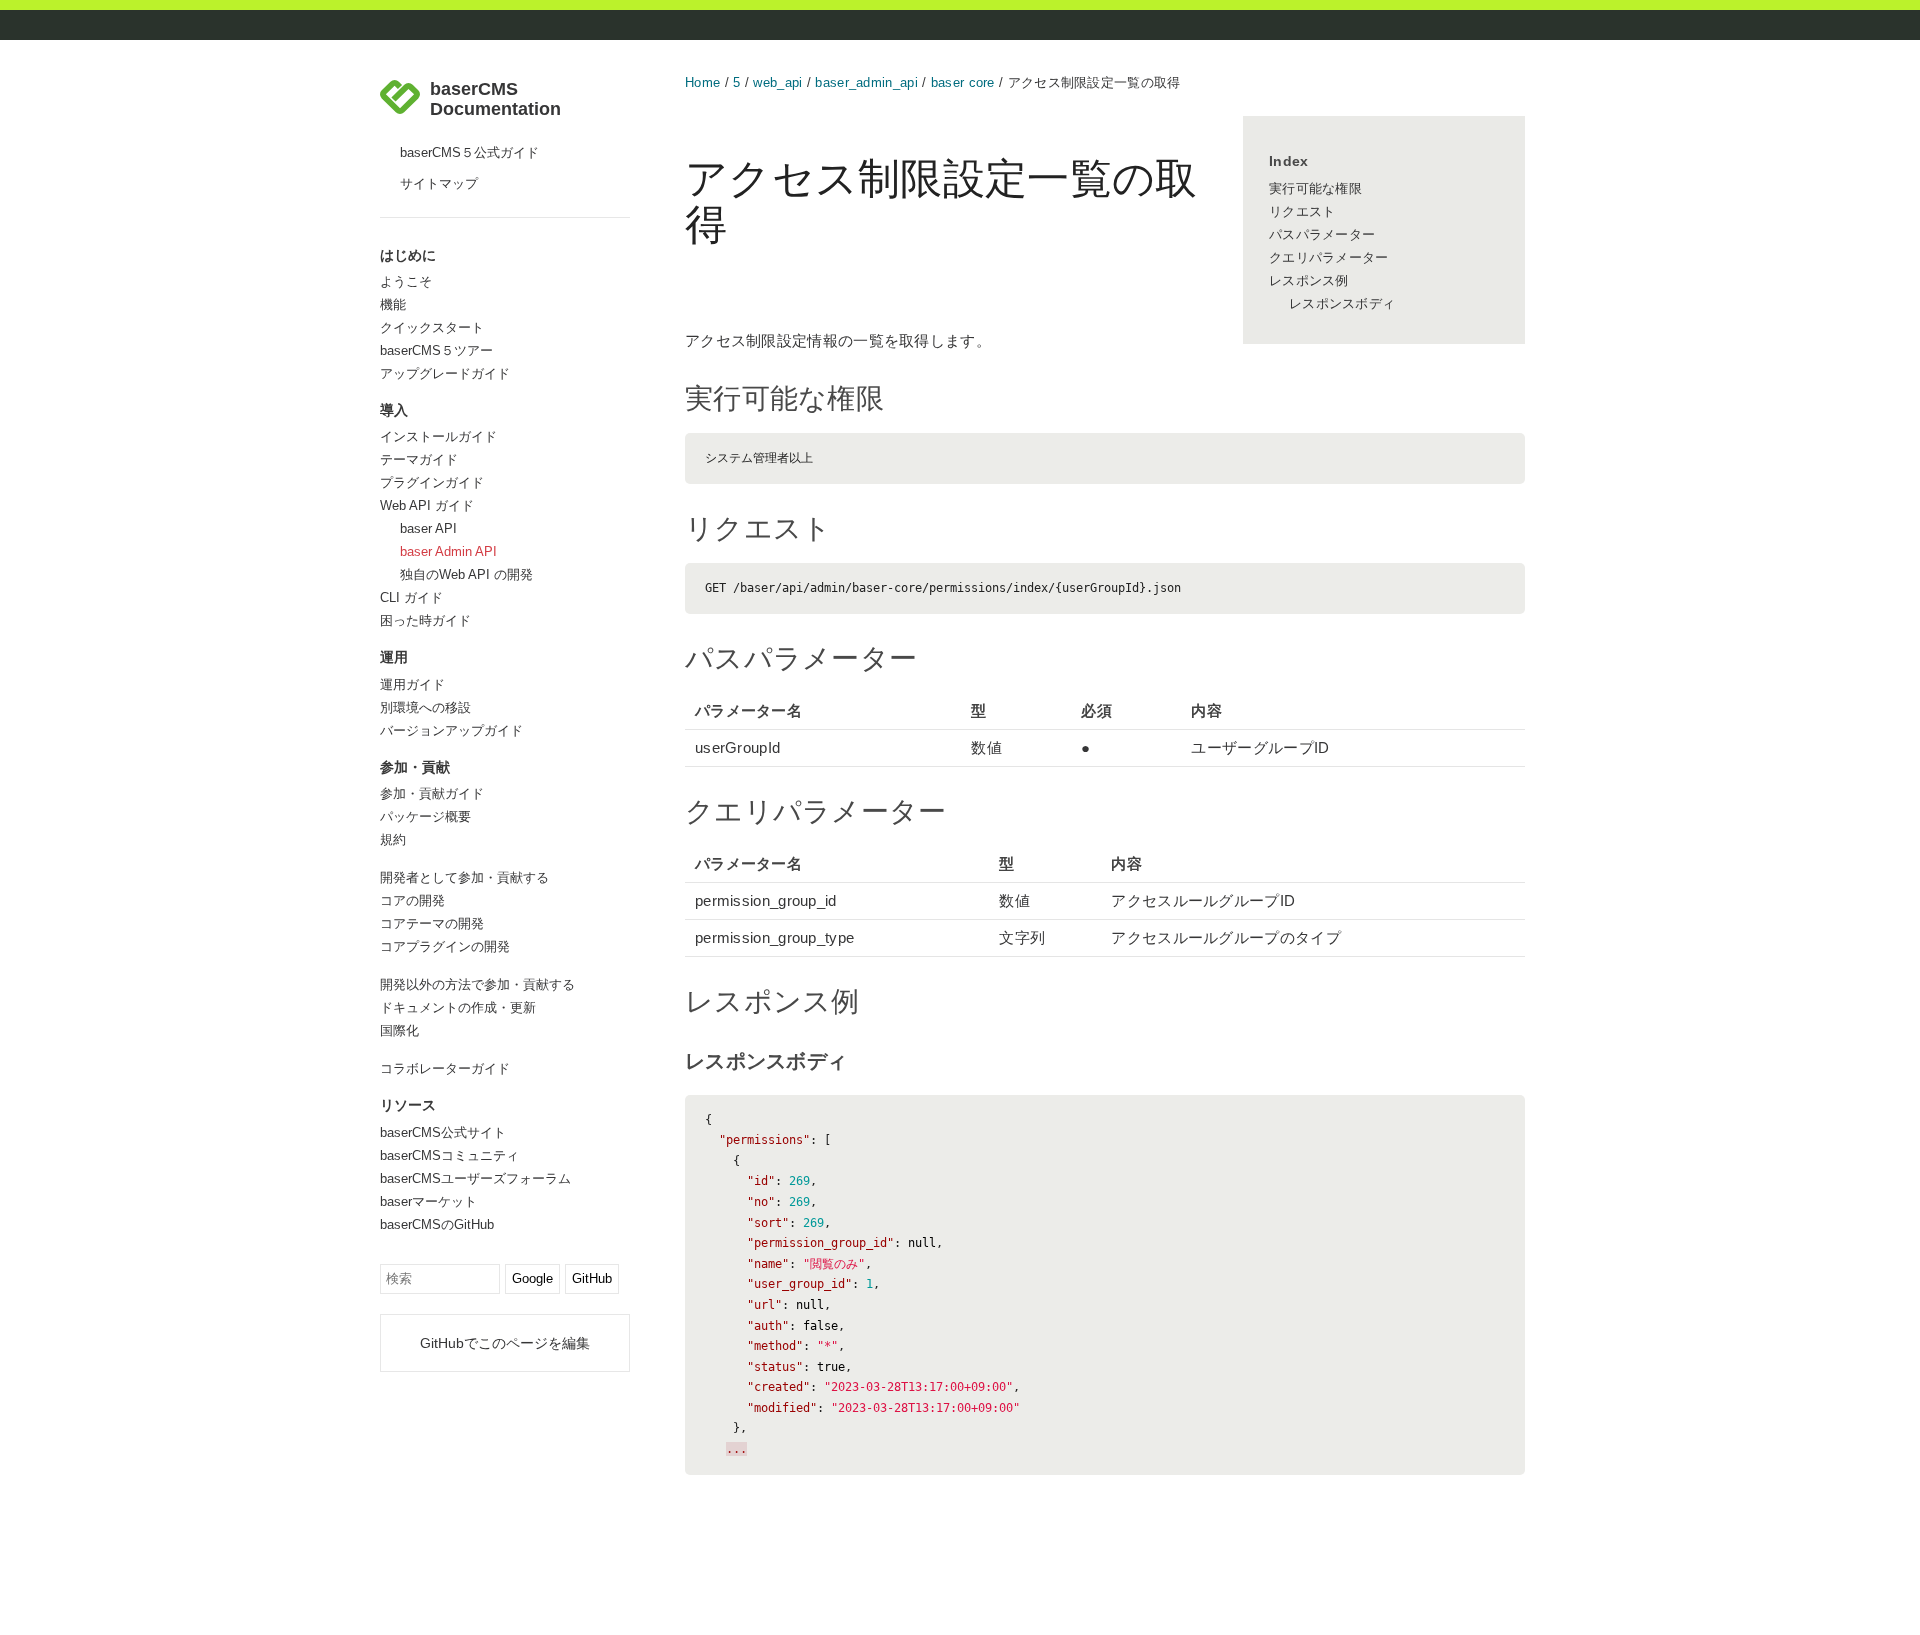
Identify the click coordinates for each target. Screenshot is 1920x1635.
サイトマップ (439, 183)
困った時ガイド (425, 620)
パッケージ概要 (425, 816)
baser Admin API (448, 551)
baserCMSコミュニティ (449, 1155)
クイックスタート (432, 327)
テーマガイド (419, 459)
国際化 (399, 1030)
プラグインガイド (432, 482)
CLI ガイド (411, 597)
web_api (777, 82)
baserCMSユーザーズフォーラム (475, 1178)
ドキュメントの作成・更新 (458, 1007)
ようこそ (406, 281)
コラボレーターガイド (445, 1068)
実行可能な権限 (1315, 188)
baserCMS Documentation (495, 99)
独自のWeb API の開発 (466, 574)
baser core (963, 82)
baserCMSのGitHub (437, 1224)
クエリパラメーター (1329, 257)
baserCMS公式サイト (443, 1132)
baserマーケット (428, 1201)
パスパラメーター (1322, 234)
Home (702, 82)
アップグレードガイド (445, 373)
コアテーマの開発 (432, 923)
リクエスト (1302, 211)
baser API (428, 528)
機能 (393, 304)
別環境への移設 (425, 707)
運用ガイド (412, 684)
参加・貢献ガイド (432, 793)
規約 (393, 839)
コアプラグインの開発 (445, 946)
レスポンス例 (1309, 280)
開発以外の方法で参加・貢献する (477, 984)
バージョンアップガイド (451, 730)
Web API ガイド (427, 505)
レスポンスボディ (1342, 303)
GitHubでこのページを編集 (505, 1343)
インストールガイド (438, 436)
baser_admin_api (866, 82)
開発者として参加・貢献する (464, 877)
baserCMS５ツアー (436, 350)
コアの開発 (412, 900)
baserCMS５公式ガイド (469, 152)
